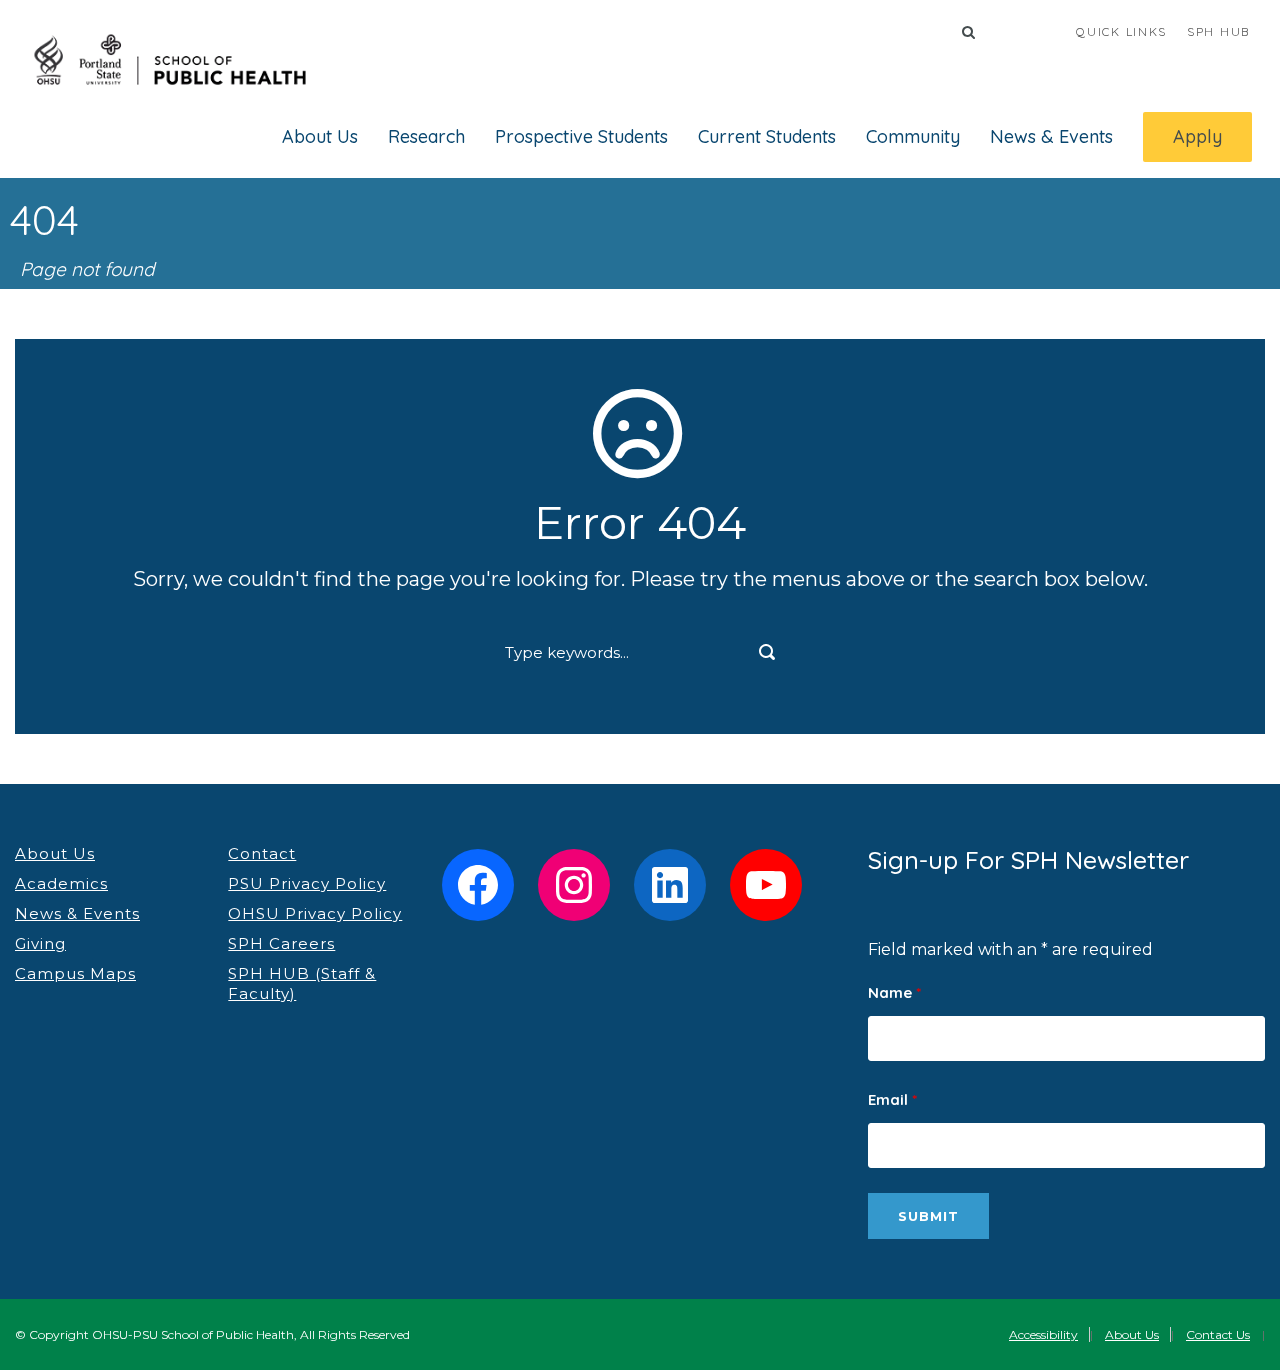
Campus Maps (75, 973)
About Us (320, 136)
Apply (1197, 136)
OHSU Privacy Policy (315, 913)
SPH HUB (1218, 31)
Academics (61, 883)
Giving (40, 943)
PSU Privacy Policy (307, 883)
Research (426, 136)
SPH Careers (281, 943)
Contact (262, 853)
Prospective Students (581, 136)
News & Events (1051, 136)
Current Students (767, 136)
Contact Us (1218, 1334)
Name (894, 992)
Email (892, 1099)
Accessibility (1043, 1334)
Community (913, 136)
